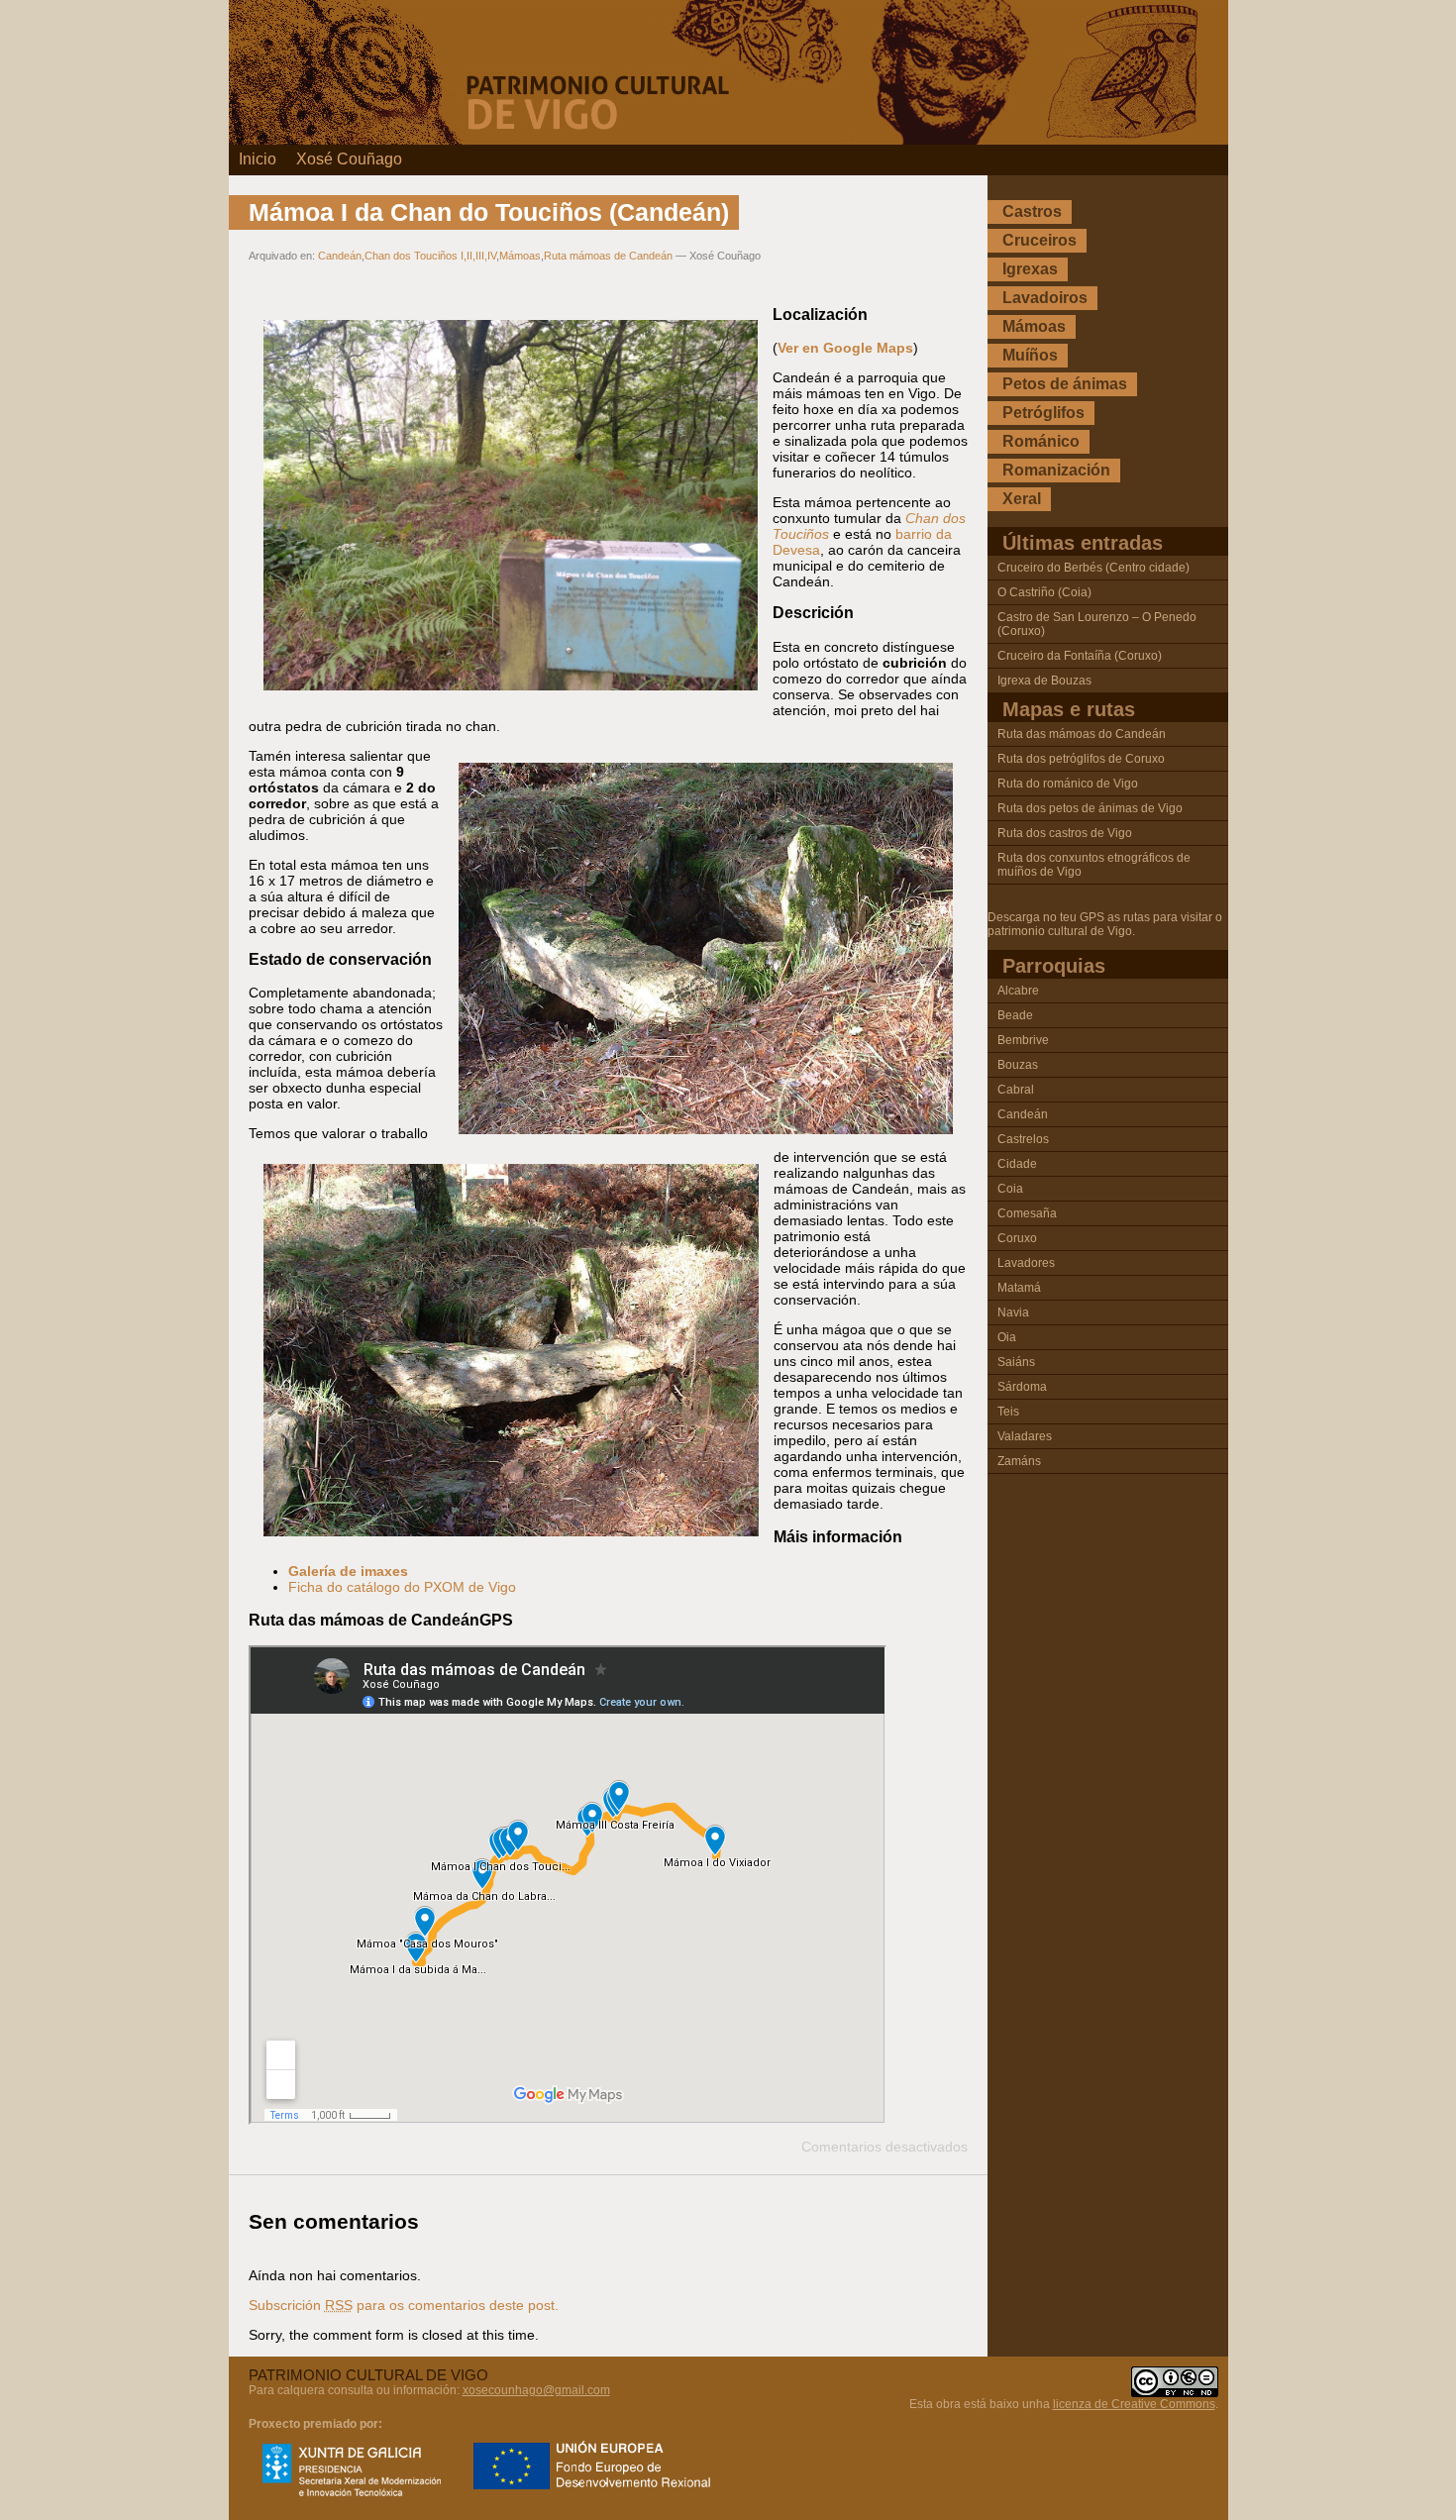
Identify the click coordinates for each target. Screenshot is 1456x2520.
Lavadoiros (1045, 298)
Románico (1041, 441)
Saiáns (1016, 1362)
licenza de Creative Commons (1134, 2404)
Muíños (1030, 355)
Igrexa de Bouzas (1044, 681)
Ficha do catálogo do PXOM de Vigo (402, 1587)
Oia (1007, 1337)
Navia (1013, 1312)
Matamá (1019, 1288)
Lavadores (1026, 1263)
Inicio (258, 159)
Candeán (340, 256)
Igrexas (1030, 269)
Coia (1010, 1189)
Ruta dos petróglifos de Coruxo (1081, 759)
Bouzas (1018, 1065)
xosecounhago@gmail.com (536, 2390)
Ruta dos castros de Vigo (1065, 833)
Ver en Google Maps (845, 348)
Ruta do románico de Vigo (1068, 784)
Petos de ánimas (1065, 384)
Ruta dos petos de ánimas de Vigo (1090, 808)
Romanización (1056, 470)
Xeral (1022, 499)
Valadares (1025, 1436)
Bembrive (1023, 1040)
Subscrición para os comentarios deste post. (404, 2305)
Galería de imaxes (348, 1571)
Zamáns (1019, 1461)
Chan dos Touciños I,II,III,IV (430, 256)
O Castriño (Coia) (1044, 592)
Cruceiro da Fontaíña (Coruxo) (1080, 656)
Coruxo (1017, 1238)
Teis (1008, 1412)
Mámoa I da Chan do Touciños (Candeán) (489, 212)
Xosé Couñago (349, 159)
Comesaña (1027, 1213)
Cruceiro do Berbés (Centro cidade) (1093, 568)
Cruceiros (1040, 240)
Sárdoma (1022, 1387)
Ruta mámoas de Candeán (608, 256)
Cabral (1016, 1090)
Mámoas (520, 256)
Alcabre (1018, 991)
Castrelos (1023, 1139)
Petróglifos (1043, 413)
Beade (1015, 1015)
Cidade (1017, 1164)
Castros (1032, 211)
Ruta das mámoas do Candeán (1082, 734)
